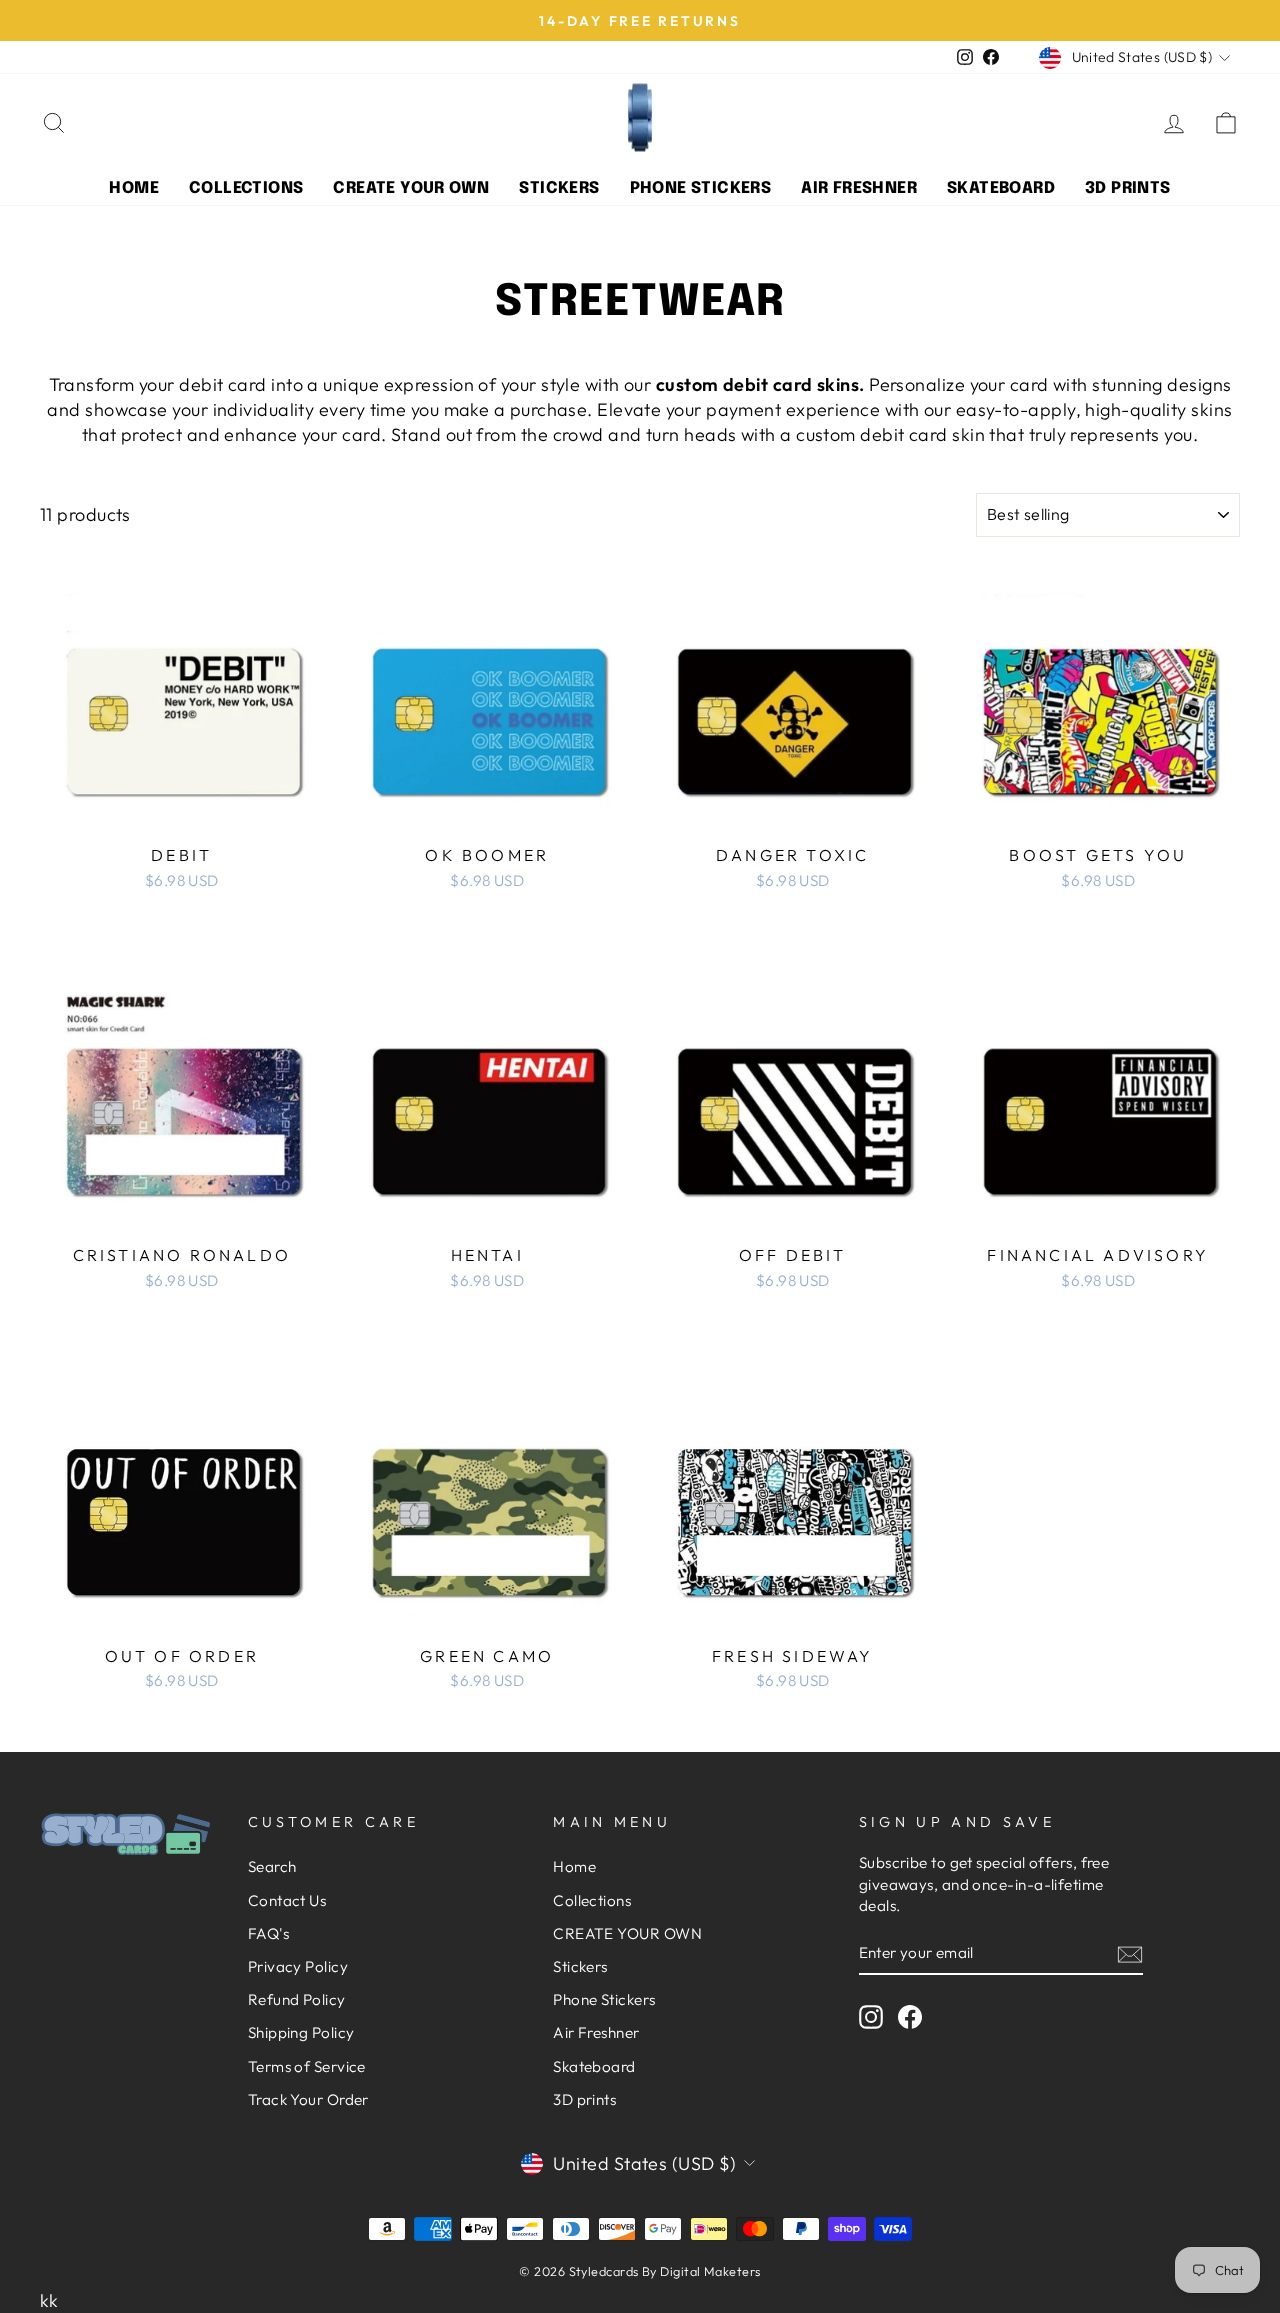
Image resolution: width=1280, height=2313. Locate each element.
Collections (246, 188)
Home (134, 188)
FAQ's (268, 1933)
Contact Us (287, 1900)
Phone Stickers (701, 188)
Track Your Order (308, 2099)
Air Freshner (859, 188)
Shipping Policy (301, 2032)
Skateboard (1001, 188)
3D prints (1128, 188)
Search (272, 1866)
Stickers (559, 188)
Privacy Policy (298, 1966)
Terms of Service (307, 2066)
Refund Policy (297, 1999)
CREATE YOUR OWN (411, 188)
